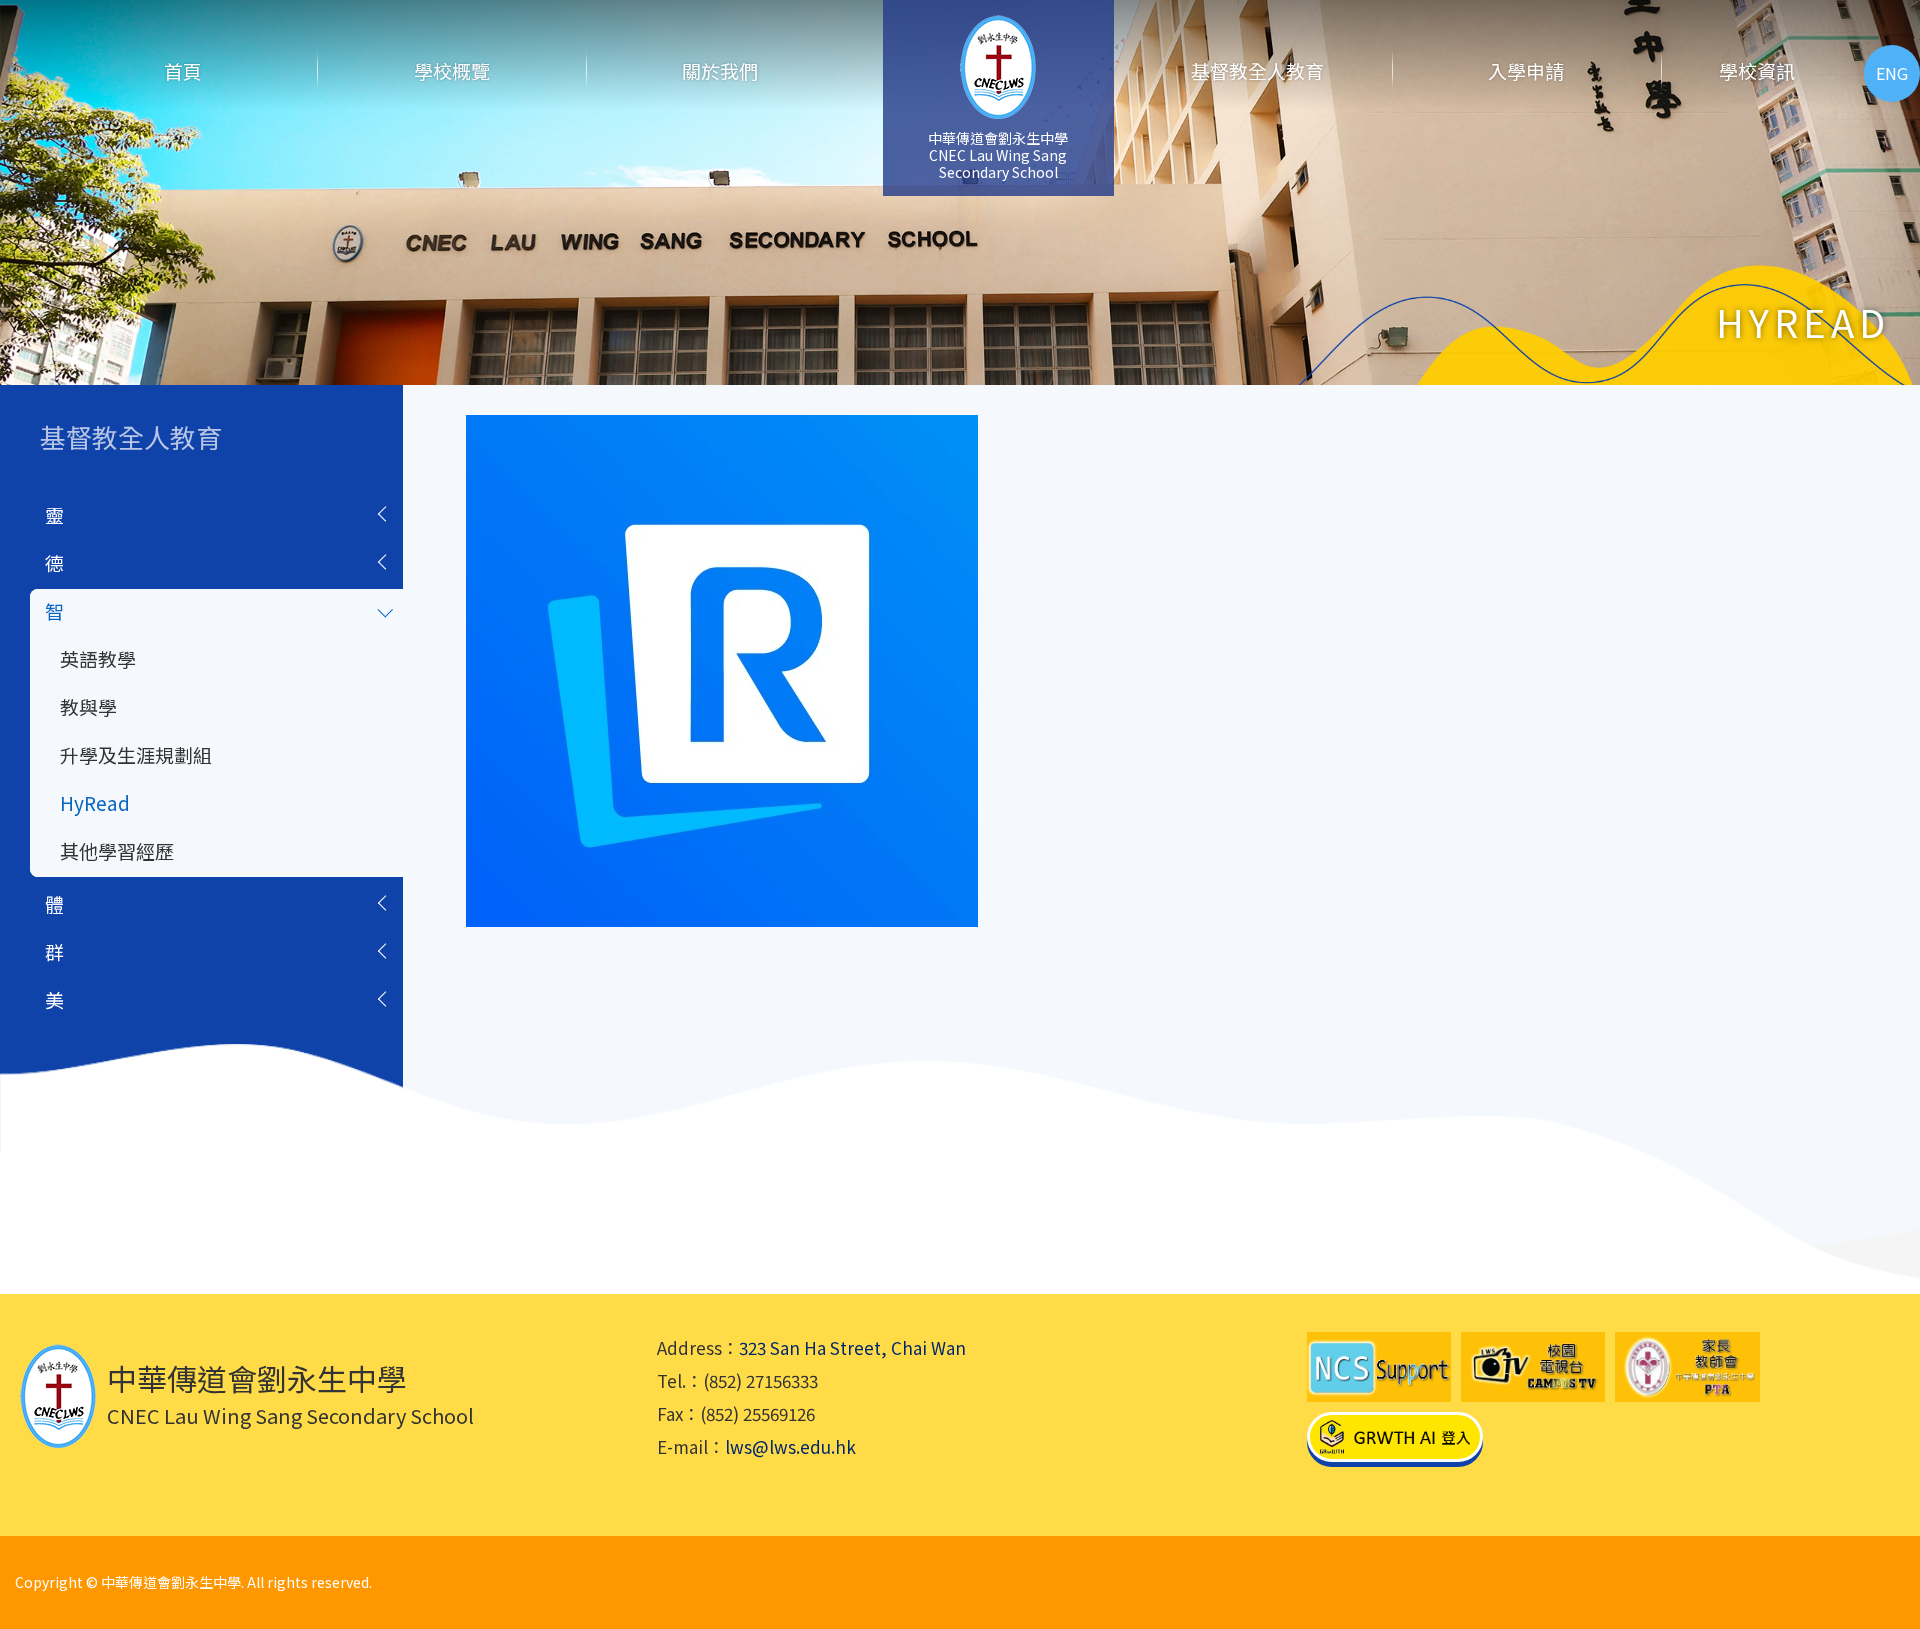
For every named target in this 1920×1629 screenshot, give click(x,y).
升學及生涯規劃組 (136, 754)
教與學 (88, 706)
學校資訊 (1757, 70)
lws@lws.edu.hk (790, 1446)
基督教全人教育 (1257, 70)
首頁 (183, 70)
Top (1869, 1544)
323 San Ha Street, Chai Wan (852, 1347)
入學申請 (1526, 70)
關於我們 (720, 70)
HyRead (95, 802)
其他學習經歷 (117, 850)
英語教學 (98, 658)
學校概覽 (452, 70)
